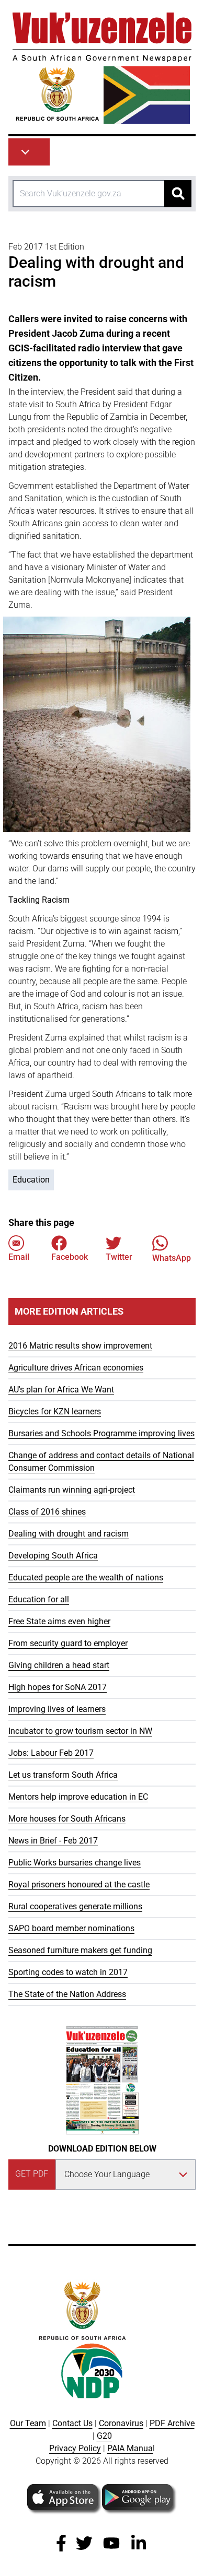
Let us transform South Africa (63, 1775)
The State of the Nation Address (67, 1994)
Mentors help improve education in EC (78, 1797)
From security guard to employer (68, 1643)
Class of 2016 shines (47, 1512)
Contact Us (72, 2423)
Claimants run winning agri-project (72, 1490)
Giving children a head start (59, 1665)
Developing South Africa (53, 1556)
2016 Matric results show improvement (80, 1346)
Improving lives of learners (57, 1709)
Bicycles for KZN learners (55, 1411)
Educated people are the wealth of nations (86, 1577)
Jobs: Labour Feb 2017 (51, 1753)
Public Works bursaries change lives (75, 1863)
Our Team (28, 2423)
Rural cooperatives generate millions (75, 1906)
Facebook (70, 1257)
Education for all (39, 1599)
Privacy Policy (75, 2448)
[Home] (102, 68)
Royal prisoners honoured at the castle (79, 1884)
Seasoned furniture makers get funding (80, 1950)
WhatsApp (172, 1258)
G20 (104, 2436)
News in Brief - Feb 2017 (53, 1841)
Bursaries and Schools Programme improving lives (101, 1433)
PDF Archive (172, 2423)
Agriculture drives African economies (76, 1368)
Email (19, 1257)
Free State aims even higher (59, 1621)
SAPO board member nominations (71, 1928)
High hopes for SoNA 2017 (58, 1687)
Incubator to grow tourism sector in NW (80, 1731)
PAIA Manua (130, 2448)
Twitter (119, 1257)
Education (31, 1180)
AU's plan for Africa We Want (61, 1390)
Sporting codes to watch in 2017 (68, 1972)
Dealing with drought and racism (69, 1534)
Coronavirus (121, 2423)
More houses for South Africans (67, 1819)
